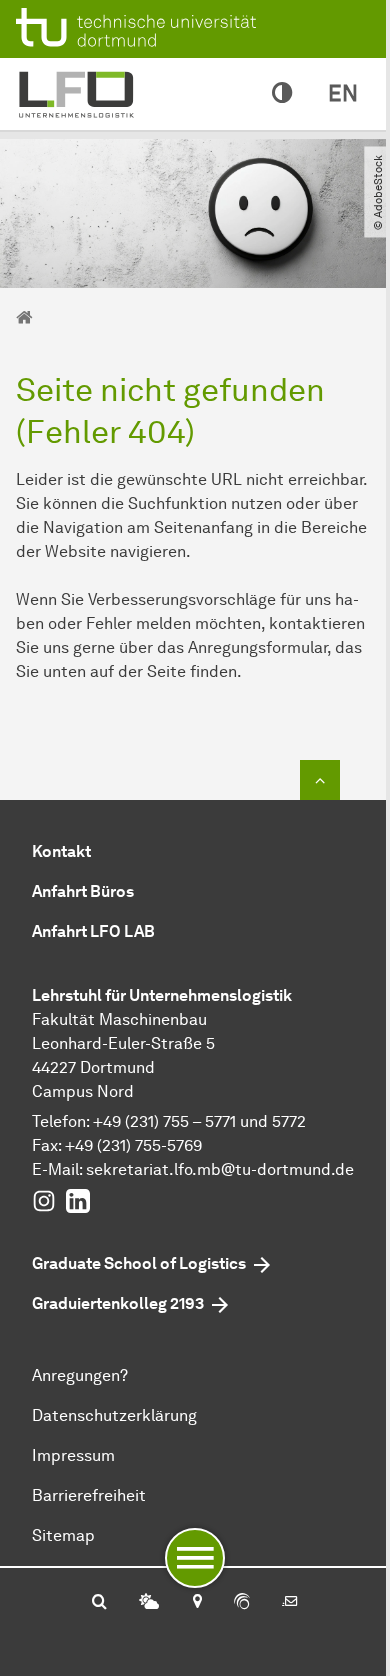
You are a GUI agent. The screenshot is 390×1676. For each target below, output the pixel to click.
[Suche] (99, 1603)
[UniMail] (290, 1603)
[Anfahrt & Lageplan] (196, 1603)
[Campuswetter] (149, 1603)
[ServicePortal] (242, 1603)
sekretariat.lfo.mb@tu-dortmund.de (220, 1169)
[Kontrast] (282, 94)
